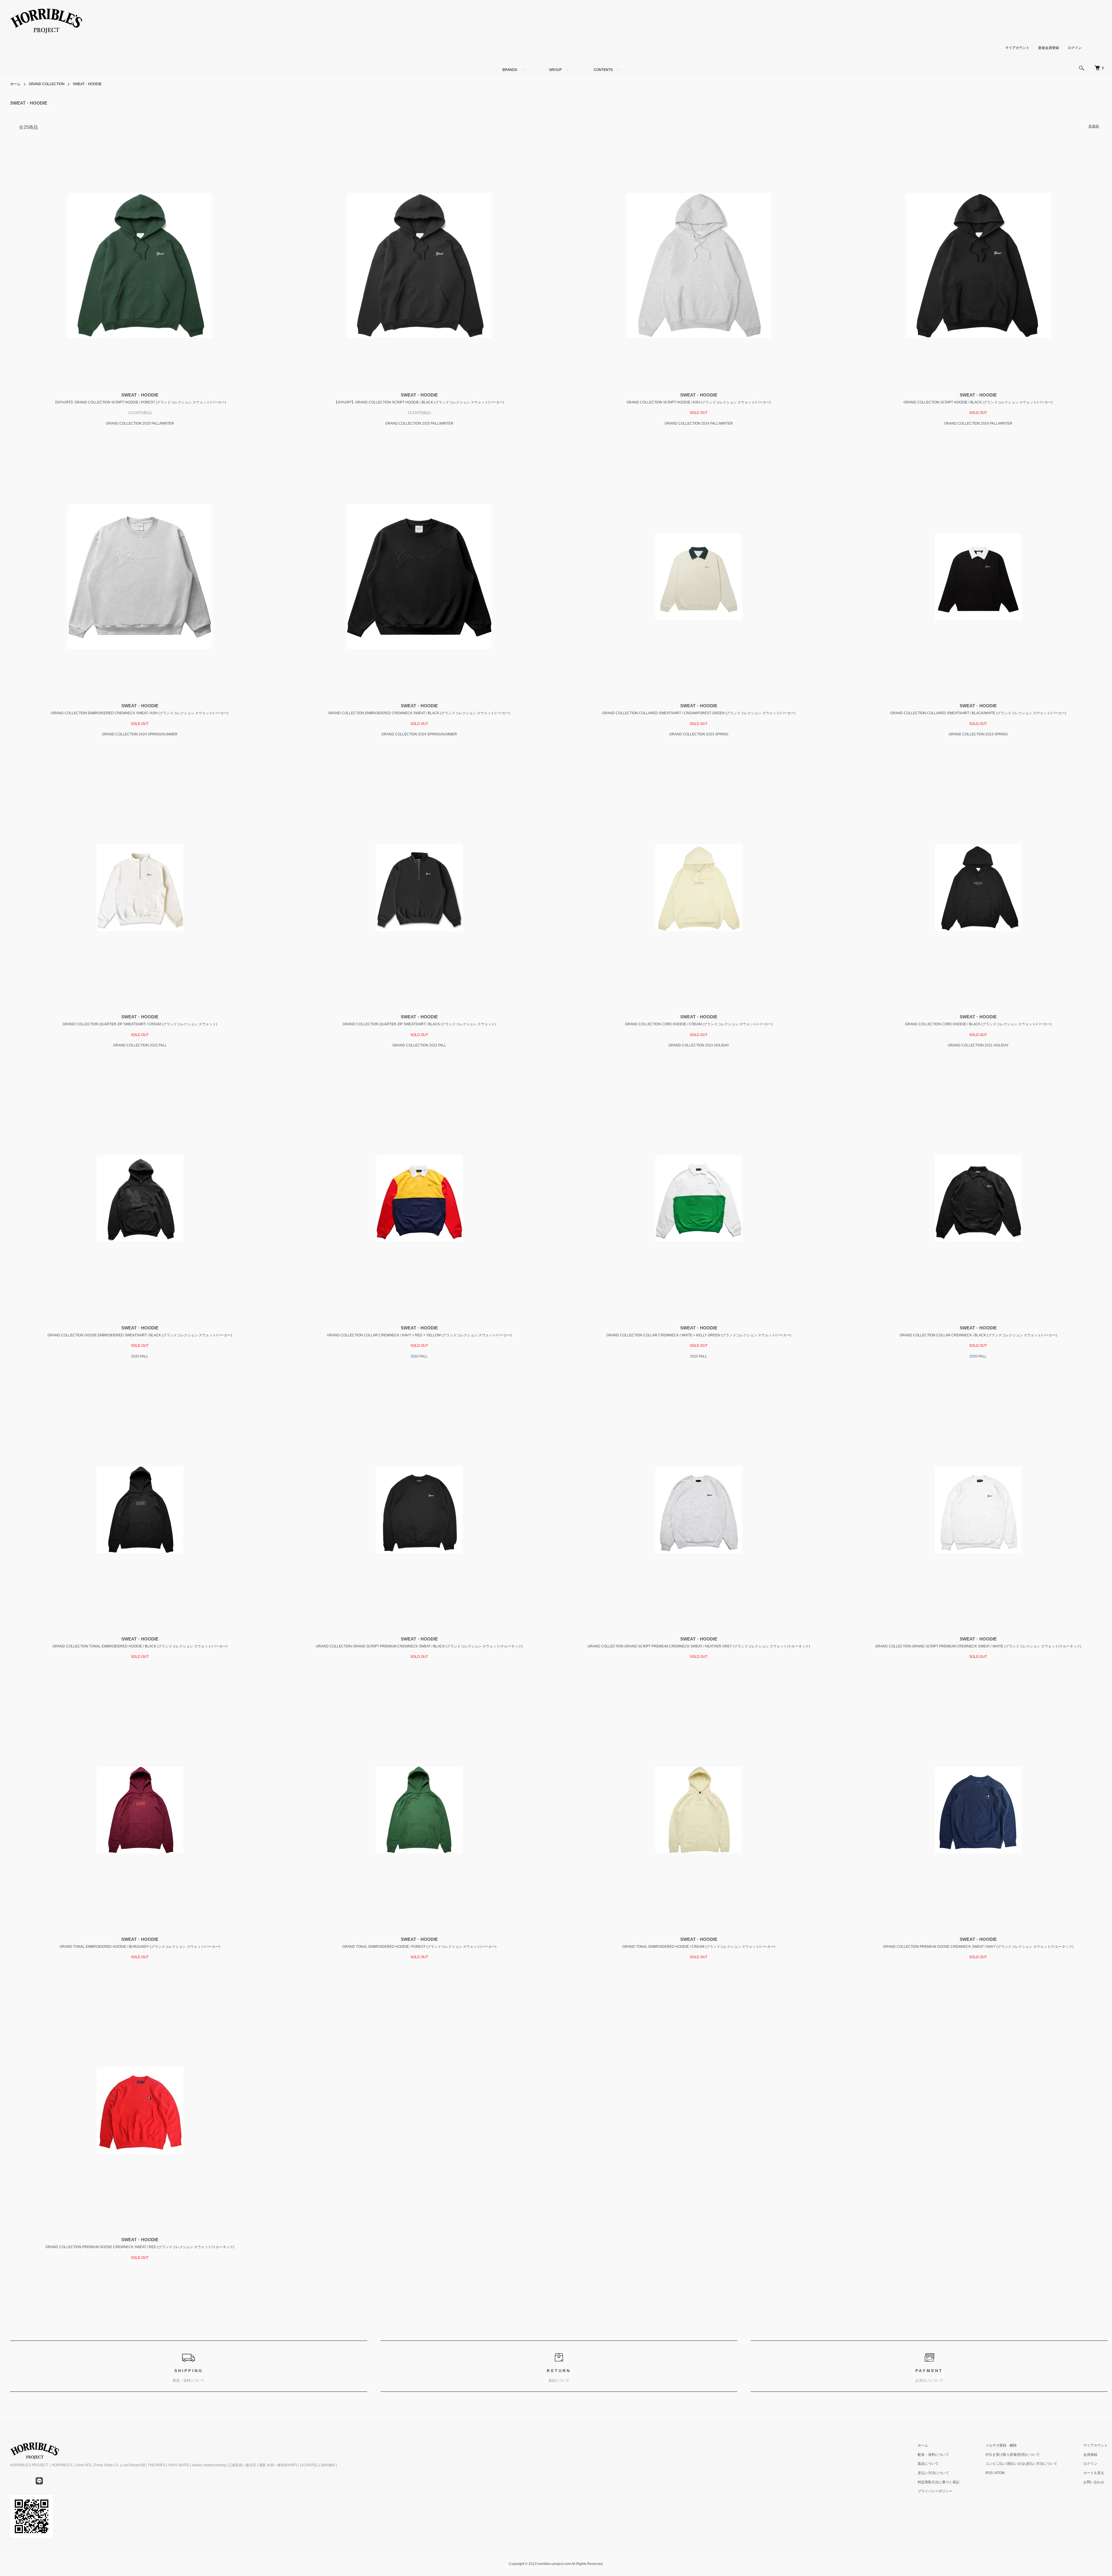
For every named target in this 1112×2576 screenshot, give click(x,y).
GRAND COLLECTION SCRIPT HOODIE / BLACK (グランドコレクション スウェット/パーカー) (978, 402)
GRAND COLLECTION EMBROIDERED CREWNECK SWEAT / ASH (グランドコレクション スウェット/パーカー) (140, 713)
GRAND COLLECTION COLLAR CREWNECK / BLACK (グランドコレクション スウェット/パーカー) (978, 1335)
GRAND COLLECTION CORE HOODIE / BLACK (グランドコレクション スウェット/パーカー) (978, 1024)
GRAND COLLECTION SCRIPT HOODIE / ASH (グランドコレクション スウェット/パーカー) (699, 402)
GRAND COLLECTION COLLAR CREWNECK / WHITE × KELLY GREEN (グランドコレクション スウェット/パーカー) (699, 1335)
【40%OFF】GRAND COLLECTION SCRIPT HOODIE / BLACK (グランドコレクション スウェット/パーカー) (419, 402)
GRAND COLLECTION (47, 84)
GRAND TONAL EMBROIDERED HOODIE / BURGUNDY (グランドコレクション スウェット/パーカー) (140, 1947)
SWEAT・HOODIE (87, 84)
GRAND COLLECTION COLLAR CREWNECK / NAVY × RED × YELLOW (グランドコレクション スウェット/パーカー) (419, 1335)
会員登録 (1090, 2455)
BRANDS (510, 69)
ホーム (15, 84)
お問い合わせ (1094, 2482)
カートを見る (1094, 2473)
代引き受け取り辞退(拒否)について (1013, 2455)
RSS (989, 2473)
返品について (928, 2464)
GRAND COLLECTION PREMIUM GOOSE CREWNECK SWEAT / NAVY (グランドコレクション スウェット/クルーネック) (978, 1947)
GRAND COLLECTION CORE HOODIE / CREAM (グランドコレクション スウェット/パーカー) (699, 1024)
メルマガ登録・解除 (1001, 2445)
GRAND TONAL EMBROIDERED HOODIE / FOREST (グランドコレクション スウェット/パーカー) (419, 1947)
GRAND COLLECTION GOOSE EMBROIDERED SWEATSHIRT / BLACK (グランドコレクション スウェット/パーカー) (140, 1335)
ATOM (1000, 2473)
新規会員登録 (1049, 48)
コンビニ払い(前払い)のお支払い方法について (1021, 2464)
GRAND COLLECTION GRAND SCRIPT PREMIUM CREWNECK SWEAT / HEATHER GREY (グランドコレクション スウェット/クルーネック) (699, 1646)
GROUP (555, 69)
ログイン (1075, 48)
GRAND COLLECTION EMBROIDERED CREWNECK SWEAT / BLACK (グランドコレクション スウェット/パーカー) (419, 713)
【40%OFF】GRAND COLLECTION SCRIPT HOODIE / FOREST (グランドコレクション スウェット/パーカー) (140, 402)
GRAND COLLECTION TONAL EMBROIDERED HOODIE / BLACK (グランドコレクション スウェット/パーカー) (140, 1646)
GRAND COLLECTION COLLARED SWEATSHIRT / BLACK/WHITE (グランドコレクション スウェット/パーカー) (978, 713)
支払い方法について (933, 2473)
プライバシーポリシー (935, 2491)
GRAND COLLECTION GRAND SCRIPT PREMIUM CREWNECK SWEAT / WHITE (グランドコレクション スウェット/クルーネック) (978, 1646)
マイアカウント (1017, 48)
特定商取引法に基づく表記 (939, 2482)
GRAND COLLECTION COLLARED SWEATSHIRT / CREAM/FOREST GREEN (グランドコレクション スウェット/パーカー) (699, 713)
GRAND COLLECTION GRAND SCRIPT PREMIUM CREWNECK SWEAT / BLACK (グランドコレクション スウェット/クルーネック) (419, 1646)
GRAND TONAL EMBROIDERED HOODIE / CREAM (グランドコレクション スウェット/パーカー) (699, 1947)
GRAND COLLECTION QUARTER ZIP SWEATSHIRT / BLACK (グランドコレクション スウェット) (419, 1024)
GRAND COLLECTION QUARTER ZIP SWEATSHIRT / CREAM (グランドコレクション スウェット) (140, 1024)
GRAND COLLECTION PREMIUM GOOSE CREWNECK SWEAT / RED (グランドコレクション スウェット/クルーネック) (140, 2247)
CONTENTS (603, 69)
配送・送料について (933, 2455)
